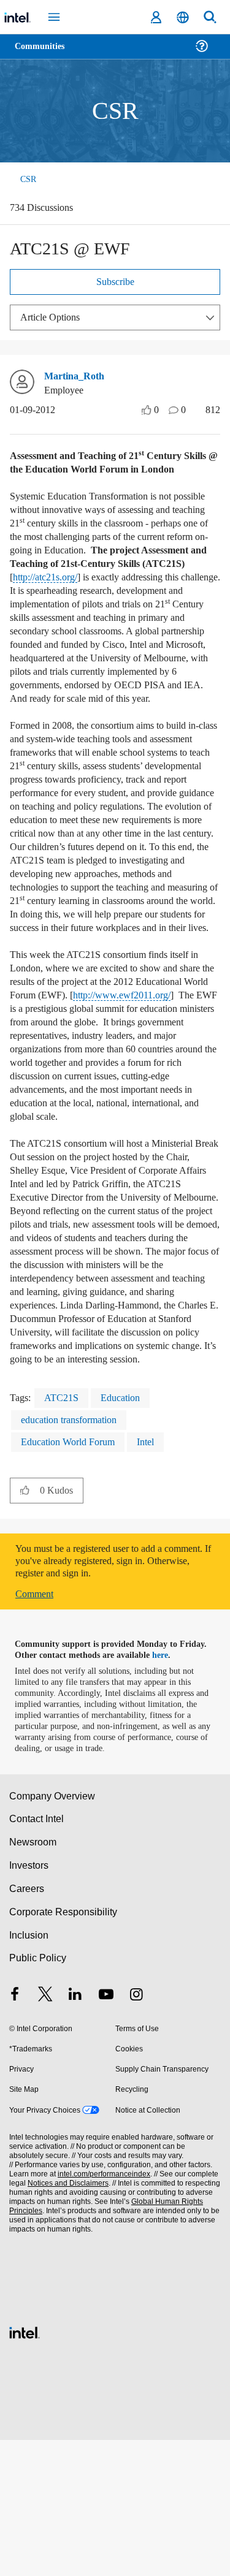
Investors (29, 2001)
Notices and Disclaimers (66, 2320)
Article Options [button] (53, 318)
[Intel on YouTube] (106, 2132)
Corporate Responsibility (64, 2048)
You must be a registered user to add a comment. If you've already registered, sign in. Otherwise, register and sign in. (109, 1697)
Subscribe (115, 283)
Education (125, 1534)
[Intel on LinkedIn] (75, 2132)
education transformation (77, 1556)
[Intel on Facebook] (15, 2132)
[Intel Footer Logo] (25, 2467)
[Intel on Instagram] (136, 2132)
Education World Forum (73, 1578)
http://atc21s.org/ (97, 605)
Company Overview (52, 1932)
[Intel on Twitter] (45, 2132)
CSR (26, 179)
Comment (37, 1730)
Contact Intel (37, 1955)
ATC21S (63, 1534)
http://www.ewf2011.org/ (69, 1104)
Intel (156, 1578)
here (167, 1791)
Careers (26, 2025)
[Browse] (44, 54)
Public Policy (37, 2094)
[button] (25, 1626)
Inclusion (29, 2071)
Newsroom (33, 1978)
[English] (183, 17)
